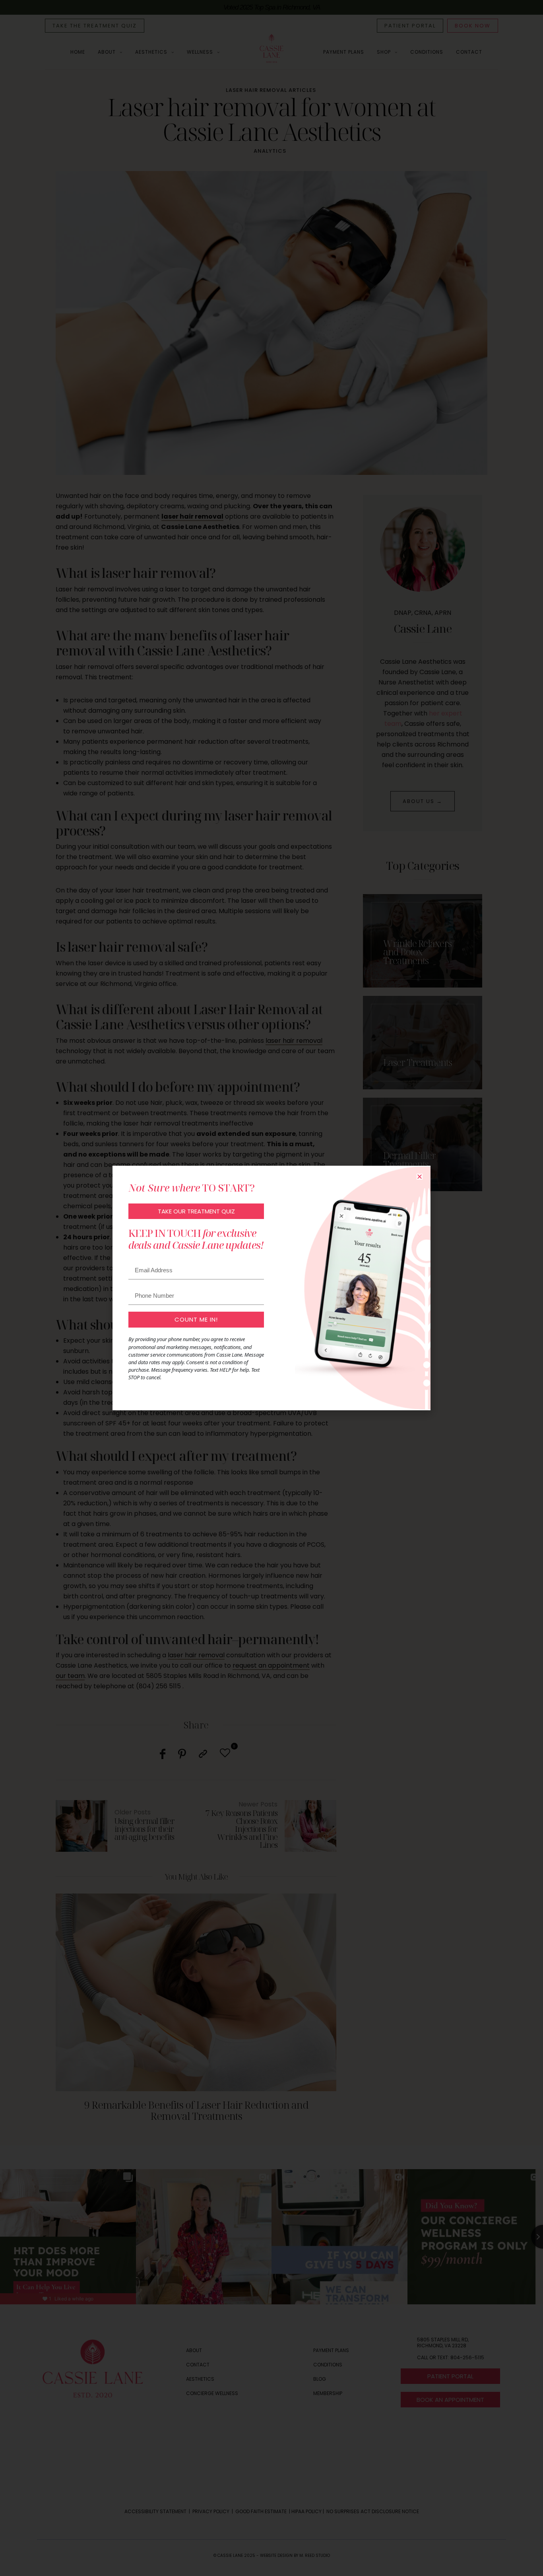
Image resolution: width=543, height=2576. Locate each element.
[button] (420, 1177)
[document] (271, 1288)
